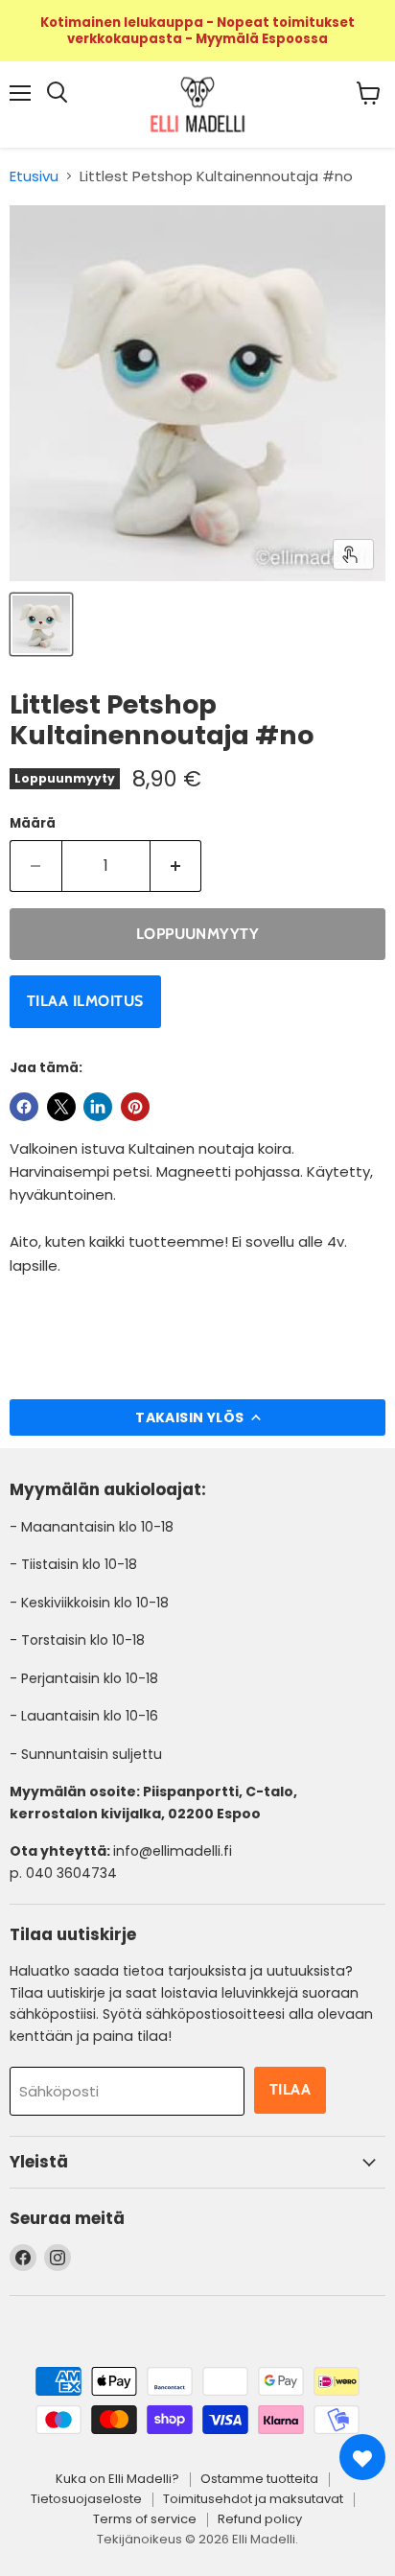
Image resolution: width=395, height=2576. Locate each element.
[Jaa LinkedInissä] (98, 1107)
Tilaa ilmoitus (85, 1001)
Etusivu (34, 176)
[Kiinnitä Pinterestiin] (135, 1107)
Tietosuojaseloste (86, 2499)
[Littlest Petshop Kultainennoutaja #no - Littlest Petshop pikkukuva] (41, 624)
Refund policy (260, 2519)
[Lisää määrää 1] (176, 866)
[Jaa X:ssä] (61, 1107)
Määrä (33, 823)
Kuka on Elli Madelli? (117, 2479)
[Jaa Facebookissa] (24, 1107)
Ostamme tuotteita (259, 2479)
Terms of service (145, 2519)
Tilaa (290, 2089)
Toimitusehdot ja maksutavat (253, 2499)
